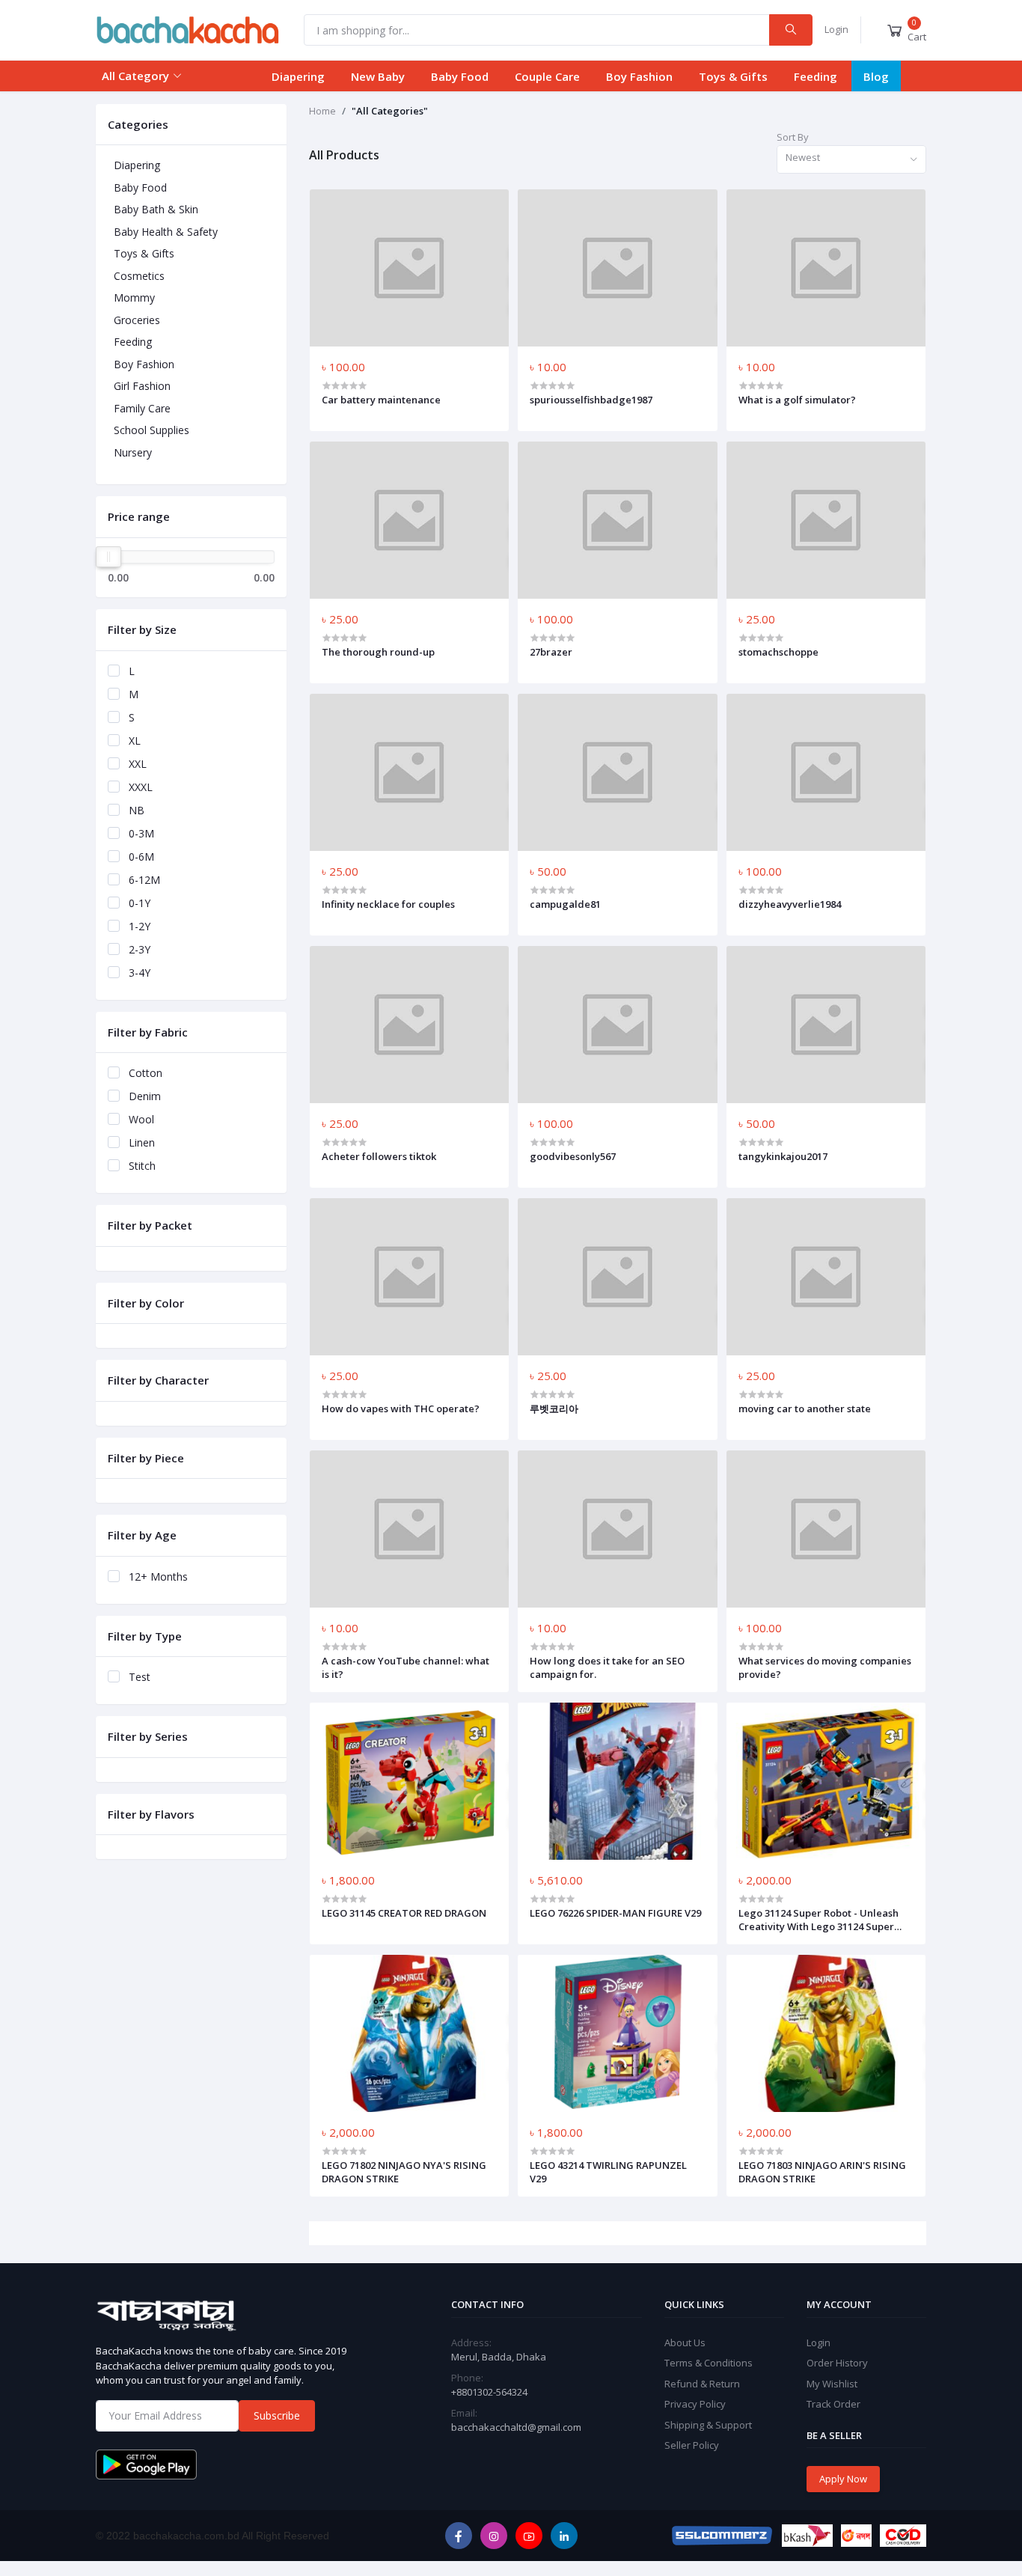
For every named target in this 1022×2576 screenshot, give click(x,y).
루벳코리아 (554, 1408)
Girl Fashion (142, 386)
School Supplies (152, 430)
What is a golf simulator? (797, 400)
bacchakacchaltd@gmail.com (516, 2427)
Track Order (833, 2404)
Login (836, 29)
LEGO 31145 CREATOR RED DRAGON (404, 1913)
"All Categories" (390, 111)
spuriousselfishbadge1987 (591, 400)
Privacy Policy (695, 2404)
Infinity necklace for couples (388, 904)
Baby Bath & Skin (156, 209)
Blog (876, 76)
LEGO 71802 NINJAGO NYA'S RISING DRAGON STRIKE (404, 2172)
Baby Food (460, 76)
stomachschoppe (778, 652)
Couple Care (547, 76)
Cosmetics (139, 276)
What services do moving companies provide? (825, 1667)
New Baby (378, 76)
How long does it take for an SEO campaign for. (607, 1667)
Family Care (142, 408)
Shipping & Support (708, 2425)
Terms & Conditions (709, 2363)
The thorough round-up (378, 652)
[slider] (108, 557)
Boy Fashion (639, 76)
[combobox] (851, 160)
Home (322, 111)
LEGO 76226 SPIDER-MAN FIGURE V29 (615, 1913)
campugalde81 (565, 904)
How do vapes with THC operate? (401, 1408)
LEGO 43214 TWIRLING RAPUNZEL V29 (608, 2172)
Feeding (816, 76)
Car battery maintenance (381, 400)
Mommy (134, 297)
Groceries (137, 320)
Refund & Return (702, 2384)
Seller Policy (692, 2445)
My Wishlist (832, 2384)
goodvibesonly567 (573, 1156)
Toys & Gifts (733, 76)
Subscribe (277, 2415)
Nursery (133, 452)
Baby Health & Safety (166, 232)
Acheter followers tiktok (379, 1156)
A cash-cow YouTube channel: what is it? (406, 1667)
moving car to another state (805, 1408)
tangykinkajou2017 (783, 1156)
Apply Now (843, 2479)
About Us (685, 2342)
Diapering (298, 76)
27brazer (551, 652)
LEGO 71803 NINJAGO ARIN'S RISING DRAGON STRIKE (822, 2172)
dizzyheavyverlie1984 (790, 904)
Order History (837, 2363)
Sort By (793, 137)
